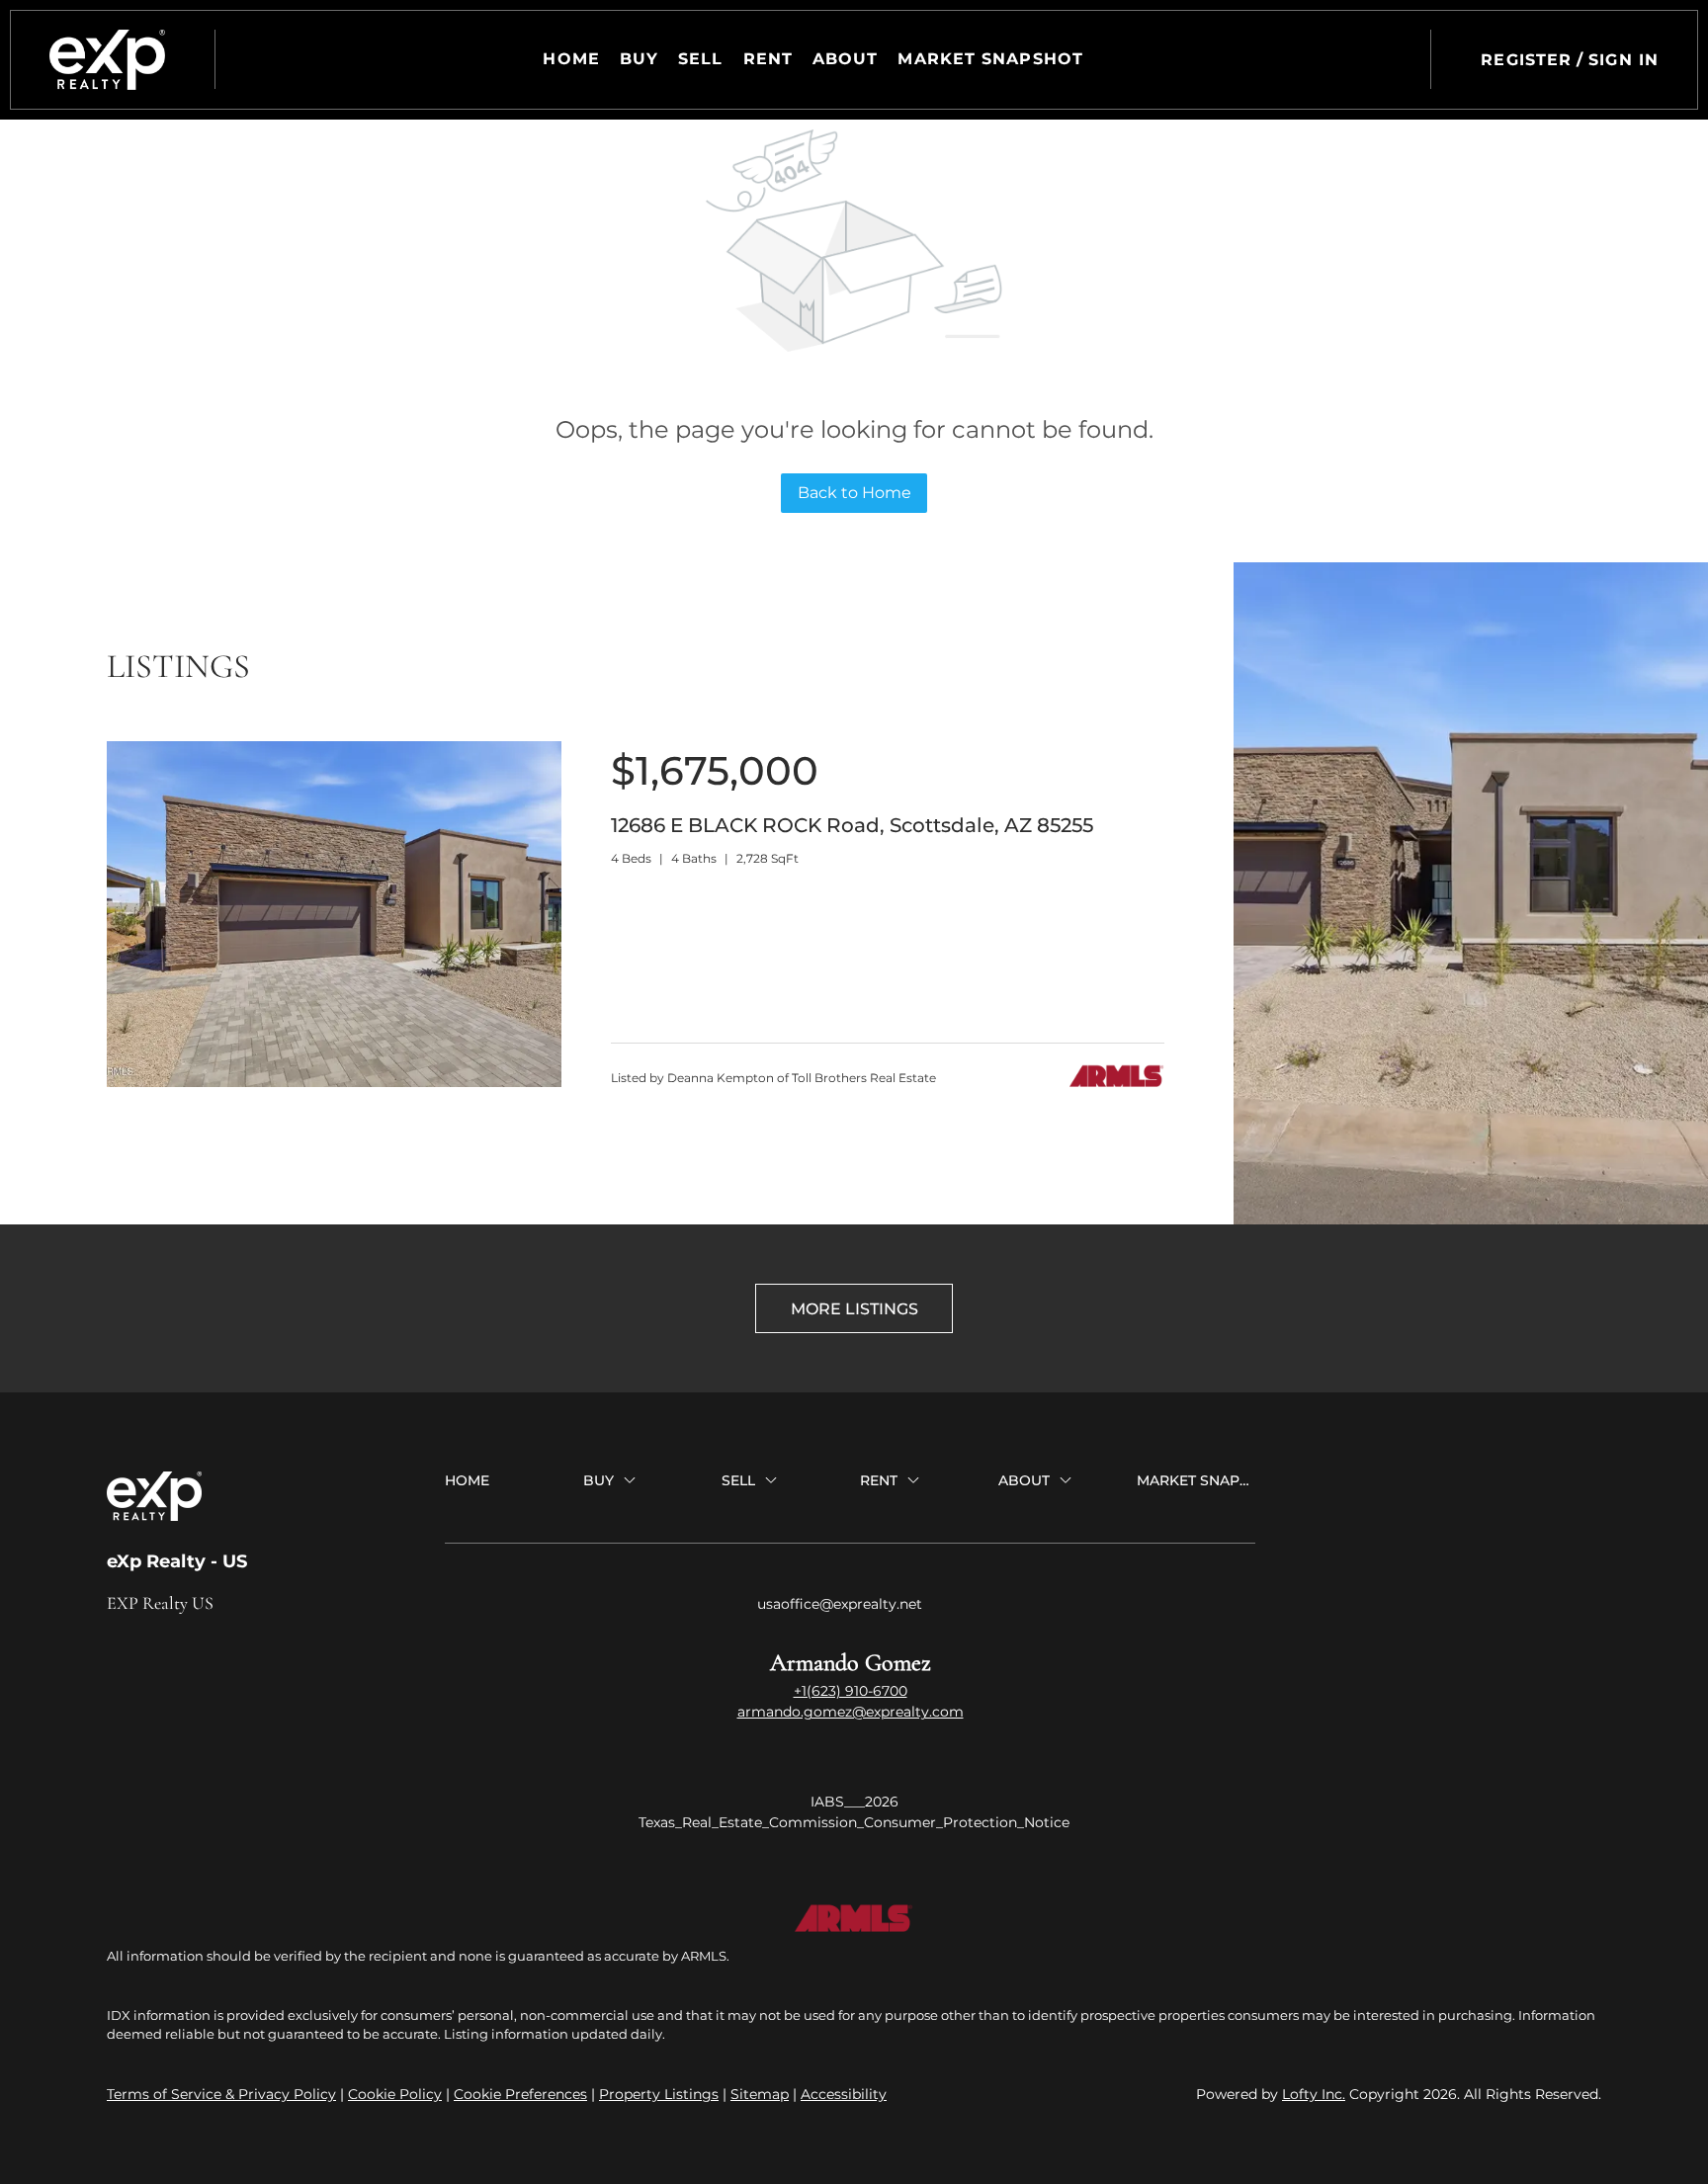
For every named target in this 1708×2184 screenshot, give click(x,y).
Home (571, 59)
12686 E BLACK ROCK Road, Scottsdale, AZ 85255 (852, 825)
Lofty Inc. (1314, 2094)
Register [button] (1526, 60)
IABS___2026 (854, 1802)
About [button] (846, 59)
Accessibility (844, 2094)
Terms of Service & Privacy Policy (221, 2094)
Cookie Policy (395, 2094)
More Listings (854, 1309)
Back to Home (854, 493)
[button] (107, 60)
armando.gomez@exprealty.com (851, 1712)
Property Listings (659, 2094)
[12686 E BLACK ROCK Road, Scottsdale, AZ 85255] (334, 1082)
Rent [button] (768, 59)
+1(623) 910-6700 (851, 1691)
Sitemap (760, 2094)
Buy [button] (639, 59)
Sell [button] (700, 59)
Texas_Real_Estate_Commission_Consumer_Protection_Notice (854, 1822)
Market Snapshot (990, 59)
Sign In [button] (1623, 60)
